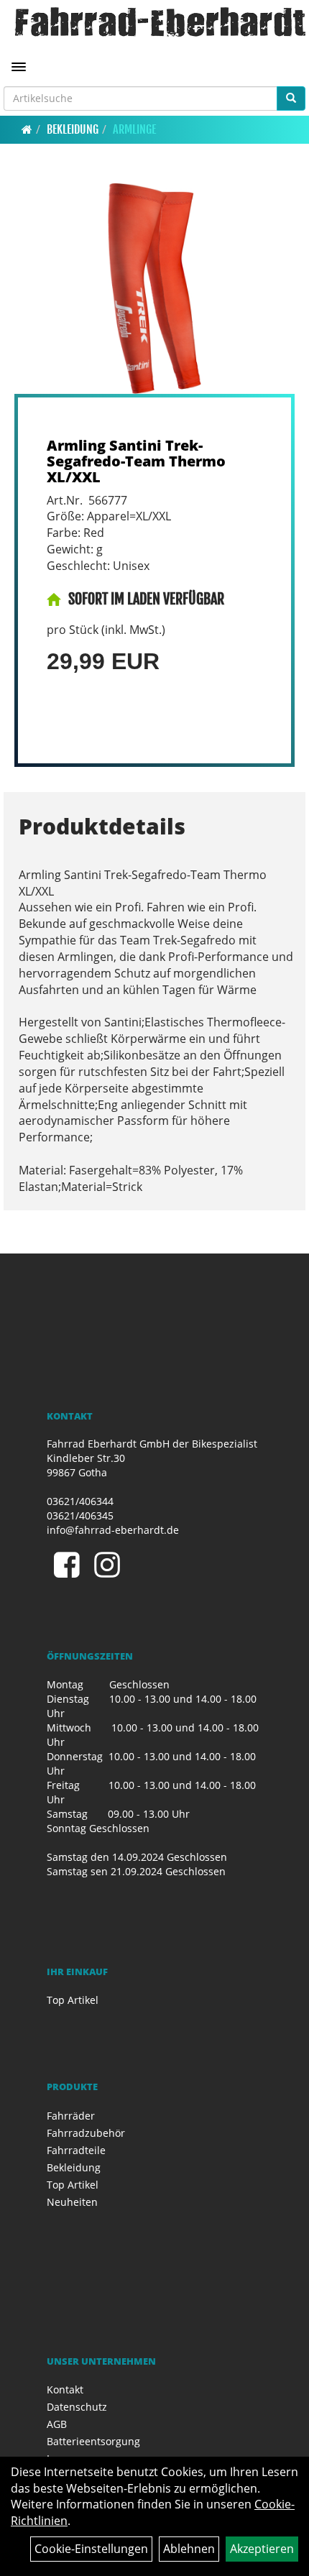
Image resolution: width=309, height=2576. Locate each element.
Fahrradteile (76, 2150)
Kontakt (65, 2389)
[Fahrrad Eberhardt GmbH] (160, 22)
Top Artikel (73, 2000)
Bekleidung (73, 129)
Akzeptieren (262, 2549)
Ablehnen (189, 2549)
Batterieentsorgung (93, 2441)
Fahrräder (71, 2116)
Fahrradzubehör (86, 2133)
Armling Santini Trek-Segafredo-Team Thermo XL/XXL (136, 461)
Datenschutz (77, 2407)
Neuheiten (72, 2202)
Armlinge (134, 129)
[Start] (27, 129)
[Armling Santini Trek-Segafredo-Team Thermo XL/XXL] (154, 289)
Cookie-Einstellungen (91, 2549)
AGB (57, 2424)
